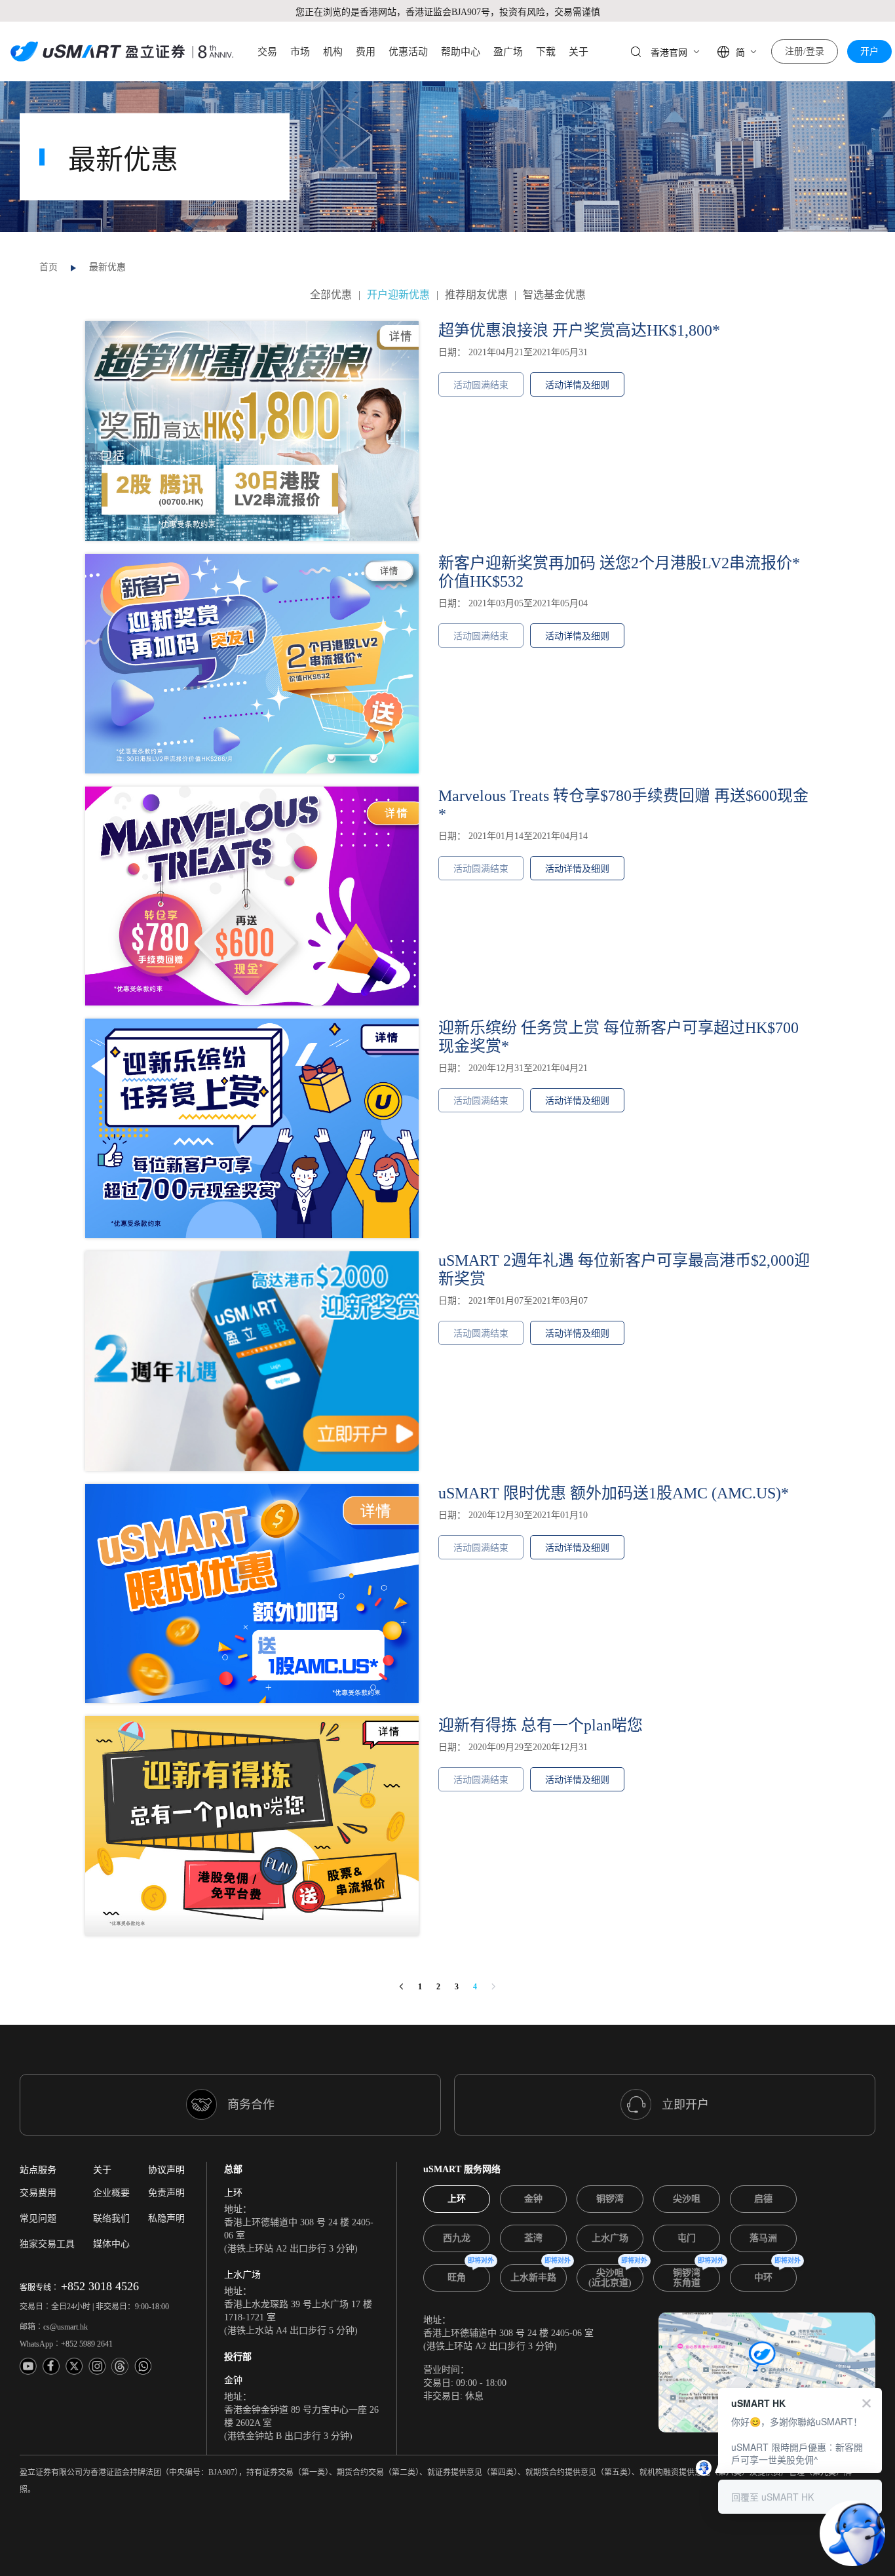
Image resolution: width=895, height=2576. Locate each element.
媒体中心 (111, 2244)
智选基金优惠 (554, 295)
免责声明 (166, 2193)
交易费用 (38, 2193)
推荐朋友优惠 (476, 295)
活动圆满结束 (481, 385)
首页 (48, 267)
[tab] (457, 2199)
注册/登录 (805, 51)
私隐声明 (166, 2218)
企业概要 (111, 2193)
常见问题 (38, 2218)
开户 (869, 51)
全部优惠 (331, 295)
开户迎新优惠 (398, 295)
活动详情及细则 (577, 385)
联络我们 (111, 2218)
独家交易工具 (47, 2244)
